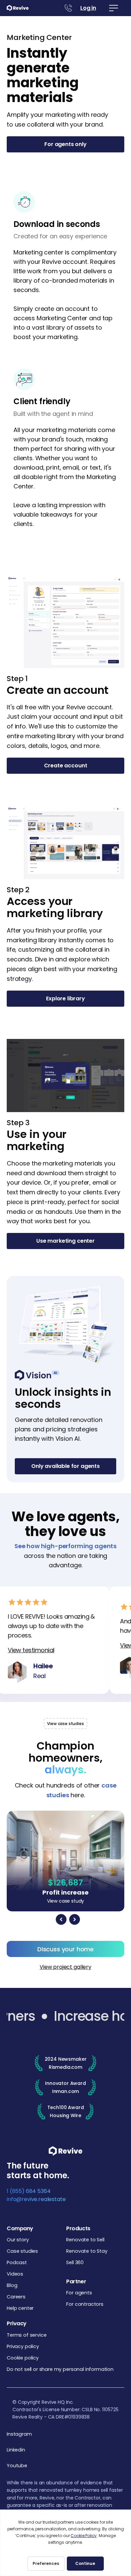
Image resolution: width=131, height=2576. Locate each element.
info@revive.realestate (36, 2199)
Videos (15, 2274)
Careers (16, 2297)
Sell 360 (75, 2262)
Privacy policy (23, 2346)
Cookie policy (23, 2358)
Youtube (17, 2466)
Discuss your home (65, 1949)
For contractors (85, 2304)
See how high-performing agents (65, 1546)
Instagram (19, 2434)
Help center (20, 2308)
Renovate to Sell (85, 2240)
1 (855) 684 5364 (29, 2191)
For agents (79, 2293)
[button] (114, 8)
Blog (12, 2285)
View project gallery (65, 1967)
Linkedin (16, 2450)
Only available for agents (65, 1466)
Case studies (22, 2251)
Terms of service (27, 2335)
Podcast (17, 2262)
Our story (18, 2240)
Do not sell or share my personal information (60, 2369)
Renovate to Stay (87, 2251)
